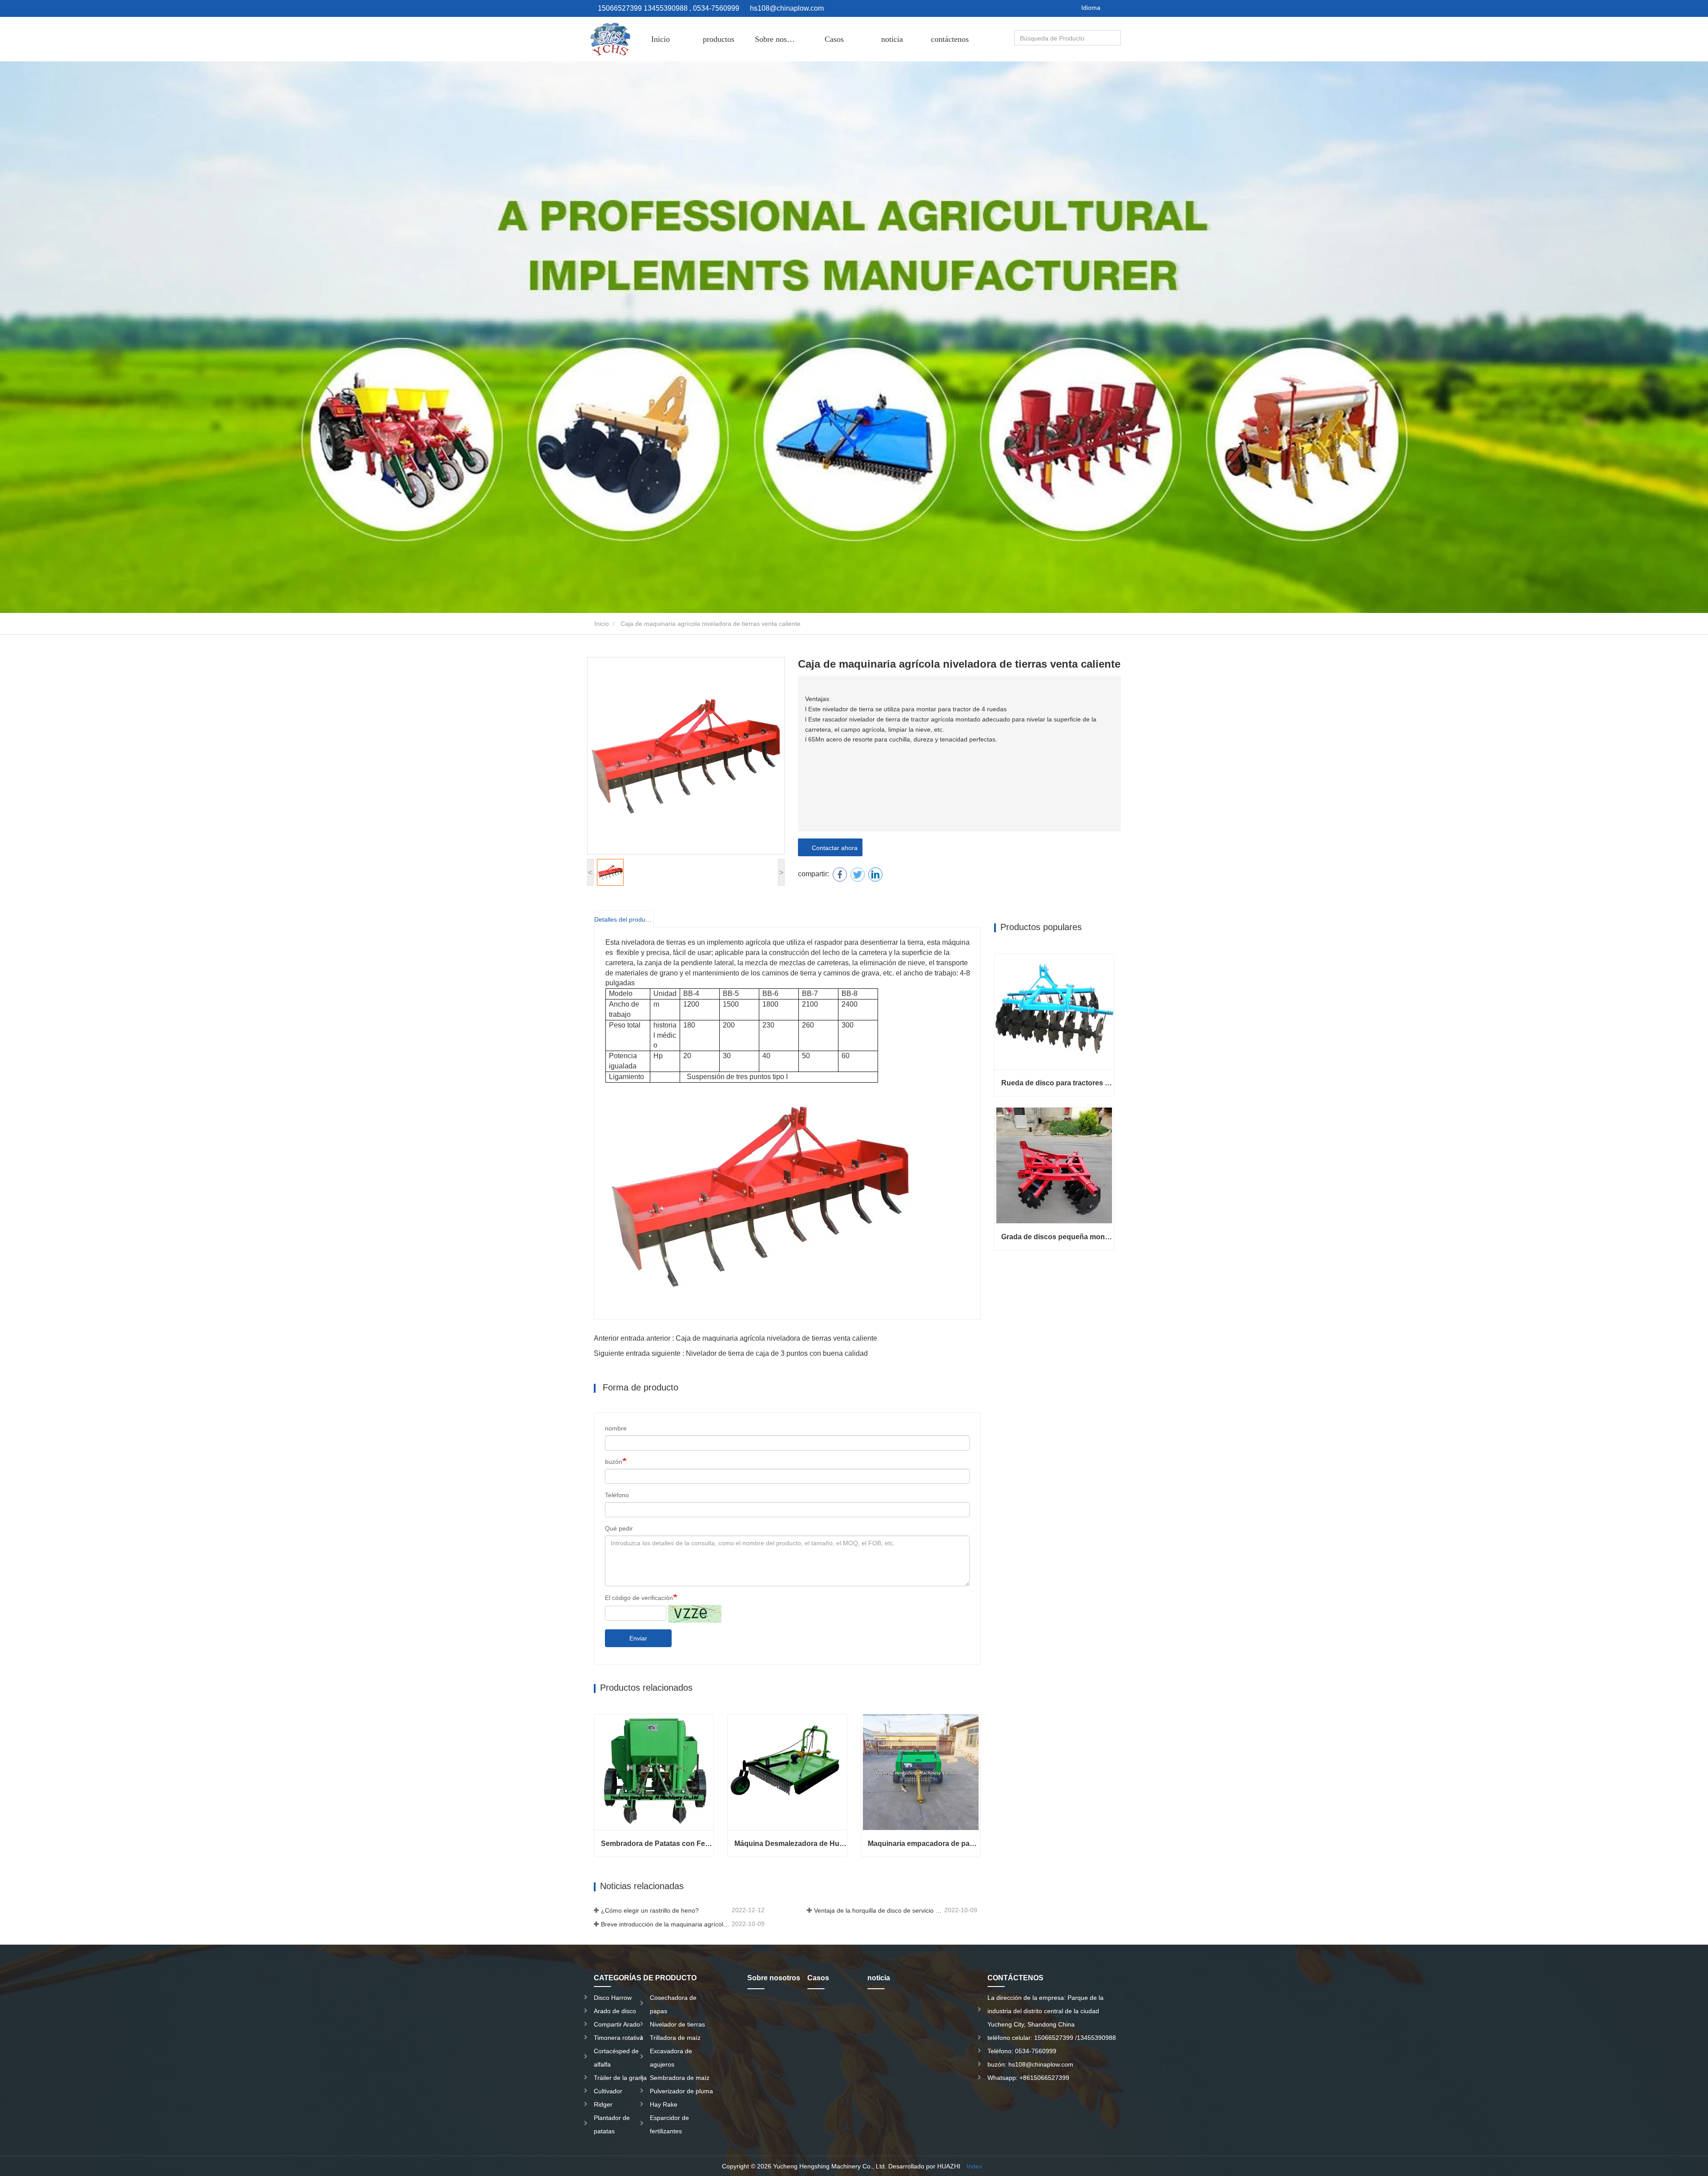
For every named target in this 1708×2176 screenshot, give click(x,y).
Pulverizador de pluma (681, 2091)
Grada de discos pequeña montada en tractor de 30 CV (1057, 1237)
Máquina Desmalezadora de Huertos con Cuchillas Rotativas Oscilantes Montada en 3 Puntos (791, 1844)
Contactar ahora (833, 848)
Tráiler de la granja (620, 2078)
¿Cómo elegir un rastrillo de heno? (650, 1910)
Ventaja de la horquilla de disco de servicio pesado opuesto (878, 1910)
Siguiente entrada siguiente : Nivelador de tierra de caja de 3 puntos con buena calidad (731, 1353)
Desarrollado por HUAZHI (924, 2166)
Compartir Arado (617, 2024)
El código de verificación (639, 1598)
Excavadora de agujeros (671, 2058)
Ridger (603, 2104)
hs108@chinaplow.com (787, 8)
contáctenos (950, 39)
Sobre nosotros (779, 39)
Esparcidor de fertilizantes (669, 2124)
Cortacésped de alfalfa (616, 2058)
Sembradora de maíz (680, 2078)
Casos (834, 39)
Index (974, 2166)
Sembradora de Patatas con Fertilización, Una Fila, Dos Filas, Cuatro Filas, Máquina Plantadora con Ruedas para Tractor (657, 1844)
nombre (616, 1428)
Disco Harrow (613, 1998)
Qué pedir (619, 1528)
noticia (892, 39)
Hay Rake (664, 2104)
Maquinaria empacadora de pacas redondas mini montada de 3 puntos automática (924, 1844)
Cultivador (608, 2091)
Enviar (638, 1638)
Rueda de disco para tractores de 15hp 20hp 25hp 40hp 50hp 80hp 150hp (1057, 1083)
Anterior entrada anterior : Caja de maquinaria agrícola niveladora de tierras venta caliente (735, 1338)
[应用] (1115, 38)
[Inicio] (609, 39)
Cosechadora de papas (673, 2004)
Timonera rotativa (618, 2038)
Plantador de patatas (612, 2124)
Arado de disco (615, 2011)
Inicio (661, 39)
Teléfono (617, 1495)
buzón (614, 1462)
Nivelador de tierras (677, 2024)
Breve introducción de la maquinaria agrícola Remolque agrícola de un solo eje (665, 1924)
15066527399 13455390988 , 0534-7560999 (668, 8)
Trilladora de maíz (675, 2038)
